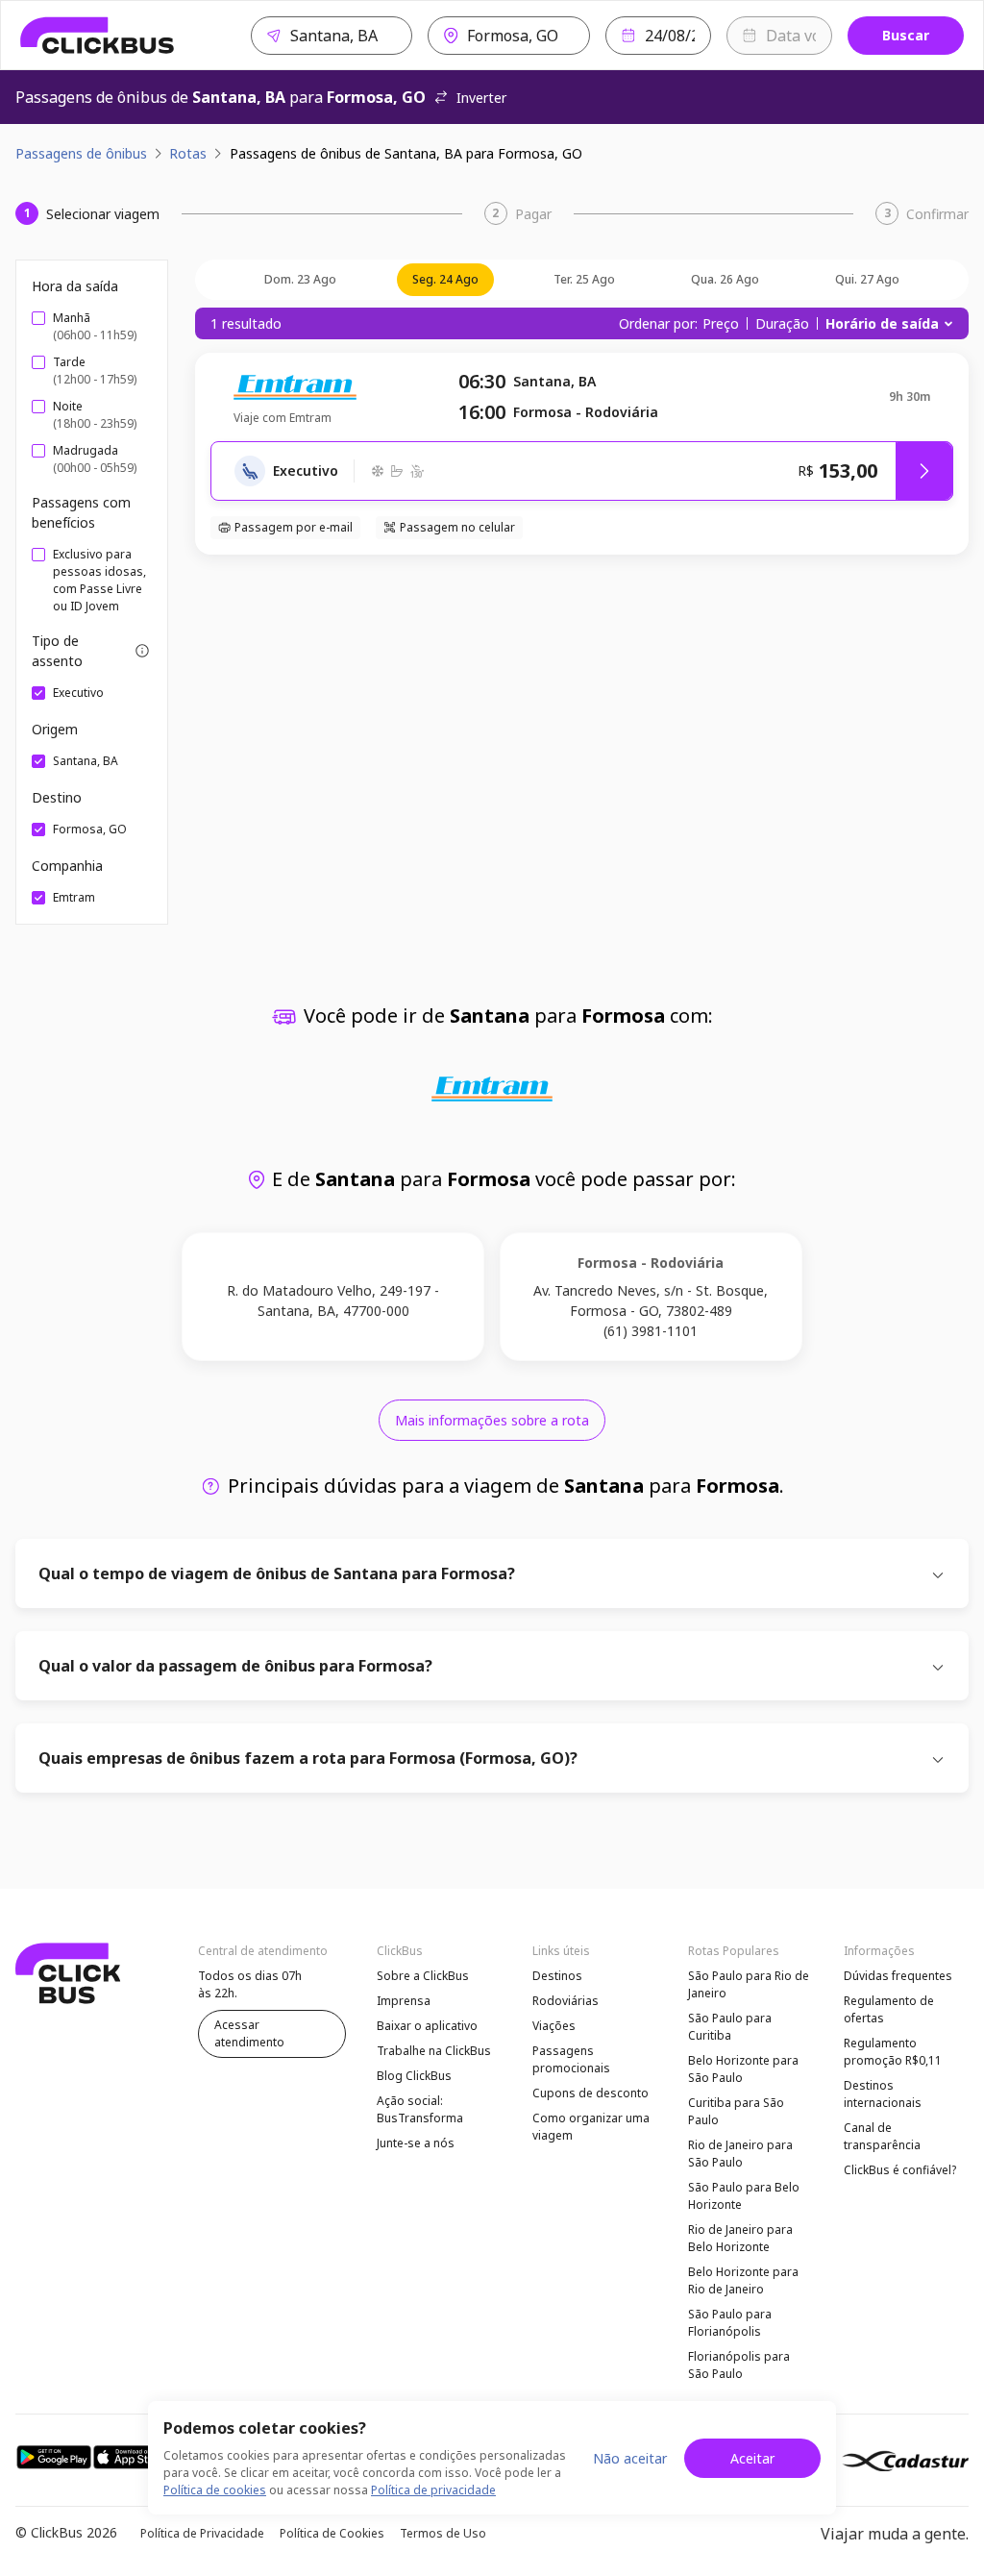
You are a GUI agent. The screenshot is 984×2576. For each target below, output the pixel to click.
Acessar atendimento (249, 2033)
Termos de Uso (443, 2533)
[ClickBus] (98, 36)
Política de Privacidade (202, 2533)
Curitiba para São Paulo (736, 2111)
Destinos (557, 1976)
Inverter (481, 98)
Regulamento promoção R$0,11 (893, 2052)
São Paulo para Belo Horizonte (744, 2196)
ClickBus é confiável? (900, 2170)
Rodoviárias (566, 2001)
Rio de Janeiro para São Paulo (740, 2154)
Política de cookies (215, 2490)
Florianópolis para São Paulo (739, 2365)
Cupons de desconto (590, 2093)
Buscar (906, 35)
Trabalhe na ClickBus (434, 2051)
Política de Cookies (332, 2533)
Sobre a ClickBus (423, 1976)
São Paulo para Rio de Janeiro (749, 1984)
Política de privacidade (433, 2490)
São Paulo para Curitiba (730, 2027)
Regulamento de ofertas (889, 2009)
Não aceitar (630, 2458)
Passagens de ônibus (81, 153)
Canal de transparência (882, 2136)
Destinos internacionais (883, 2094)
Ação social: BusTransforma (420, 2109)
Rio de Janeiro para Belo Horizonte (740, 2238)
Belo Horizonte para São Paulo (743, 2069)
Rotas (188, 153)
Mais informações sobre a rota (492, 1420)
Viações (554, 2026)
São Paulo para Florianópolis (730, 2323)
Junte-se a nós (416, 2143)
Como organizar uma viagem (591, 2127)
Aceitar (752, 2458)
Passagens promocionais (571, 2059)
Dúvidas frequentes (898, 1976)
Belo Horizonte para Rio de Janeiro (743, 2280)
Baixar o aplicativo (427, 2026)
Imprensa (404, 2001)
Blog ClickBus (414, 2076)
